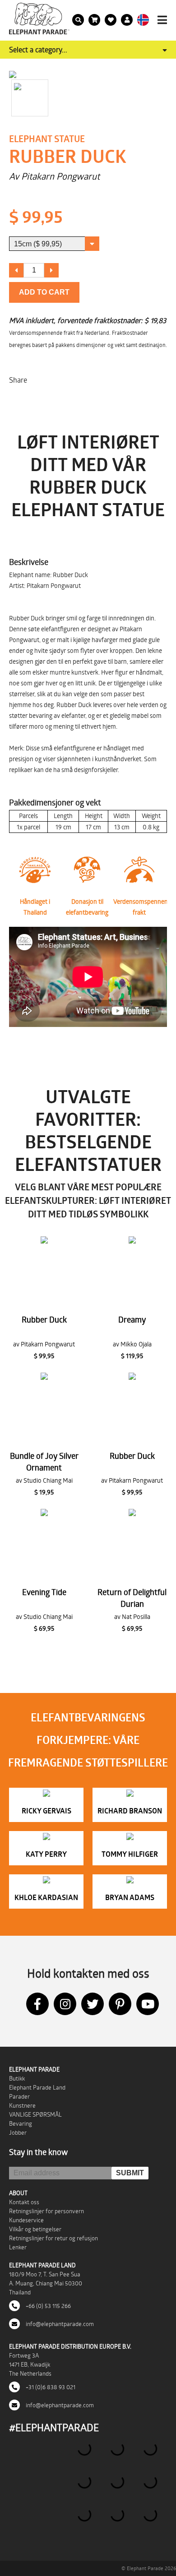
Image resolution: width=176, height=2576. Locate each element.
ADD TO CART (44, 292)
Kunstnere (22, 2105)
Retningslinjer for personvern (46, 2211)
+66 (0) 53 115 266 (48, 2306)
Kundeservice (26, 2220)
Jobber (18, 2132)
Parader (19, 2096)
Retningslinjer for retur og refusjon (53, 2238)
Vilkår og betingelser (35, 2229)
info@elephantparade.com (59, 2324)
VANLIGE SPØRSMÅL (35, 2114)
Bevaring (21, 2123)
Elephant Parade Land (37, 2087)
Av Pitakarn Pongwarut (54, 176)
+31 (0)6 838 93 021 (50, 2387)
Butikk (17, 2078)
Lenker (18, 2247)
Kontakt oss (24, 2202)
